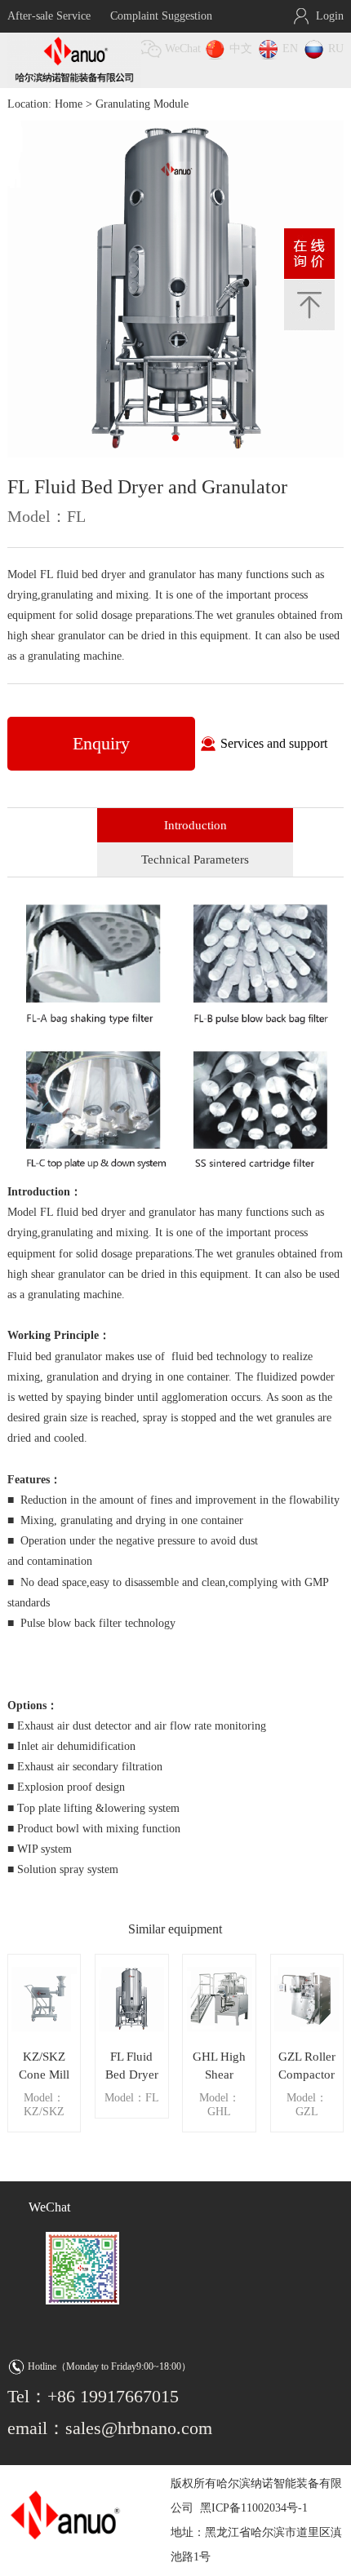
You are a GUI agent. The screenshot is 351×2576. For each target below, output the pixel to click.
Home (69, 104)
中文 (241, 49)
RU (336, 49)
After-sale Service (49, 16)
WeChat (183, 49)
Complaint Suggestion (161, 16)
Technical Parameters (195, 859)
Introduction (195, 825)
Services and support (274, 743)
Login (330, 16)
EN (290, 49)
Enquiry (101, 743)
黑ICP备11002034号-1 (254, 2508)
